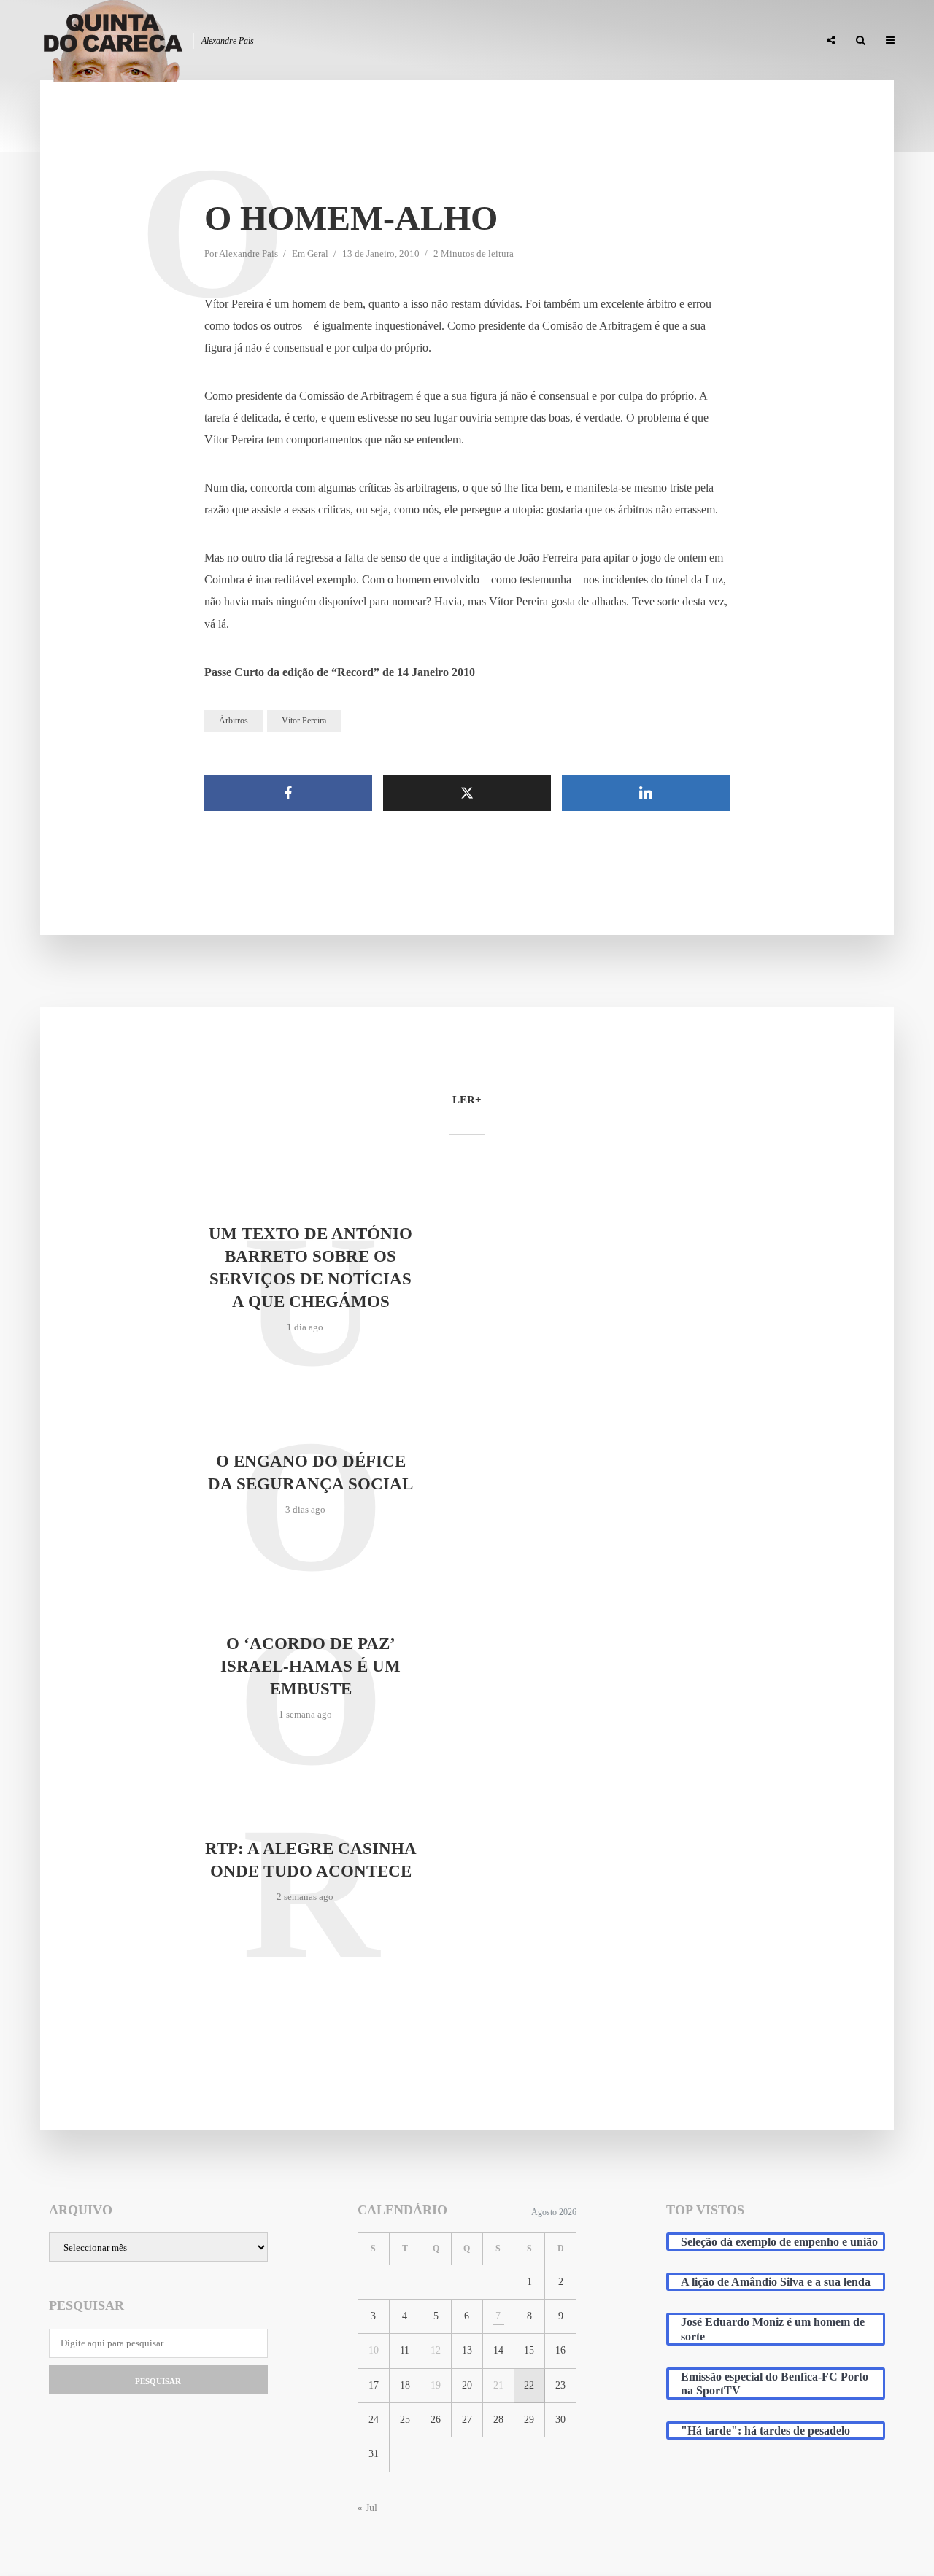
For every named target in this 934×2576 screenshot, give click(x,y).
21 (498, 2385)
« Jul (367, 2508)
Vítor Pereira (304, 721)
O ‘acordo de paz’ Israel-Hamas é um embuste (310, 1666)
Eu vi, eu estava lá (765, 41)
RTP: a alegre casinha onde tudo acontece (311, 1860)
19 (436, 2385)
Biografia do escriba (543, 41)
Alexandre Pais (248, 253)
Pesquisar (158, 2381)
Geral (318, 253)
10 (374, 2350)
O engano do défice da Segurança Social (310, 1473)
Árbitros (233, 721)
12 (436, 2350)
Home (461, 41)
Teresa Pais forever (658, 41)
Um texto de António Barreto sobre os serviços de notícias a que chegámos (310, 1268)
